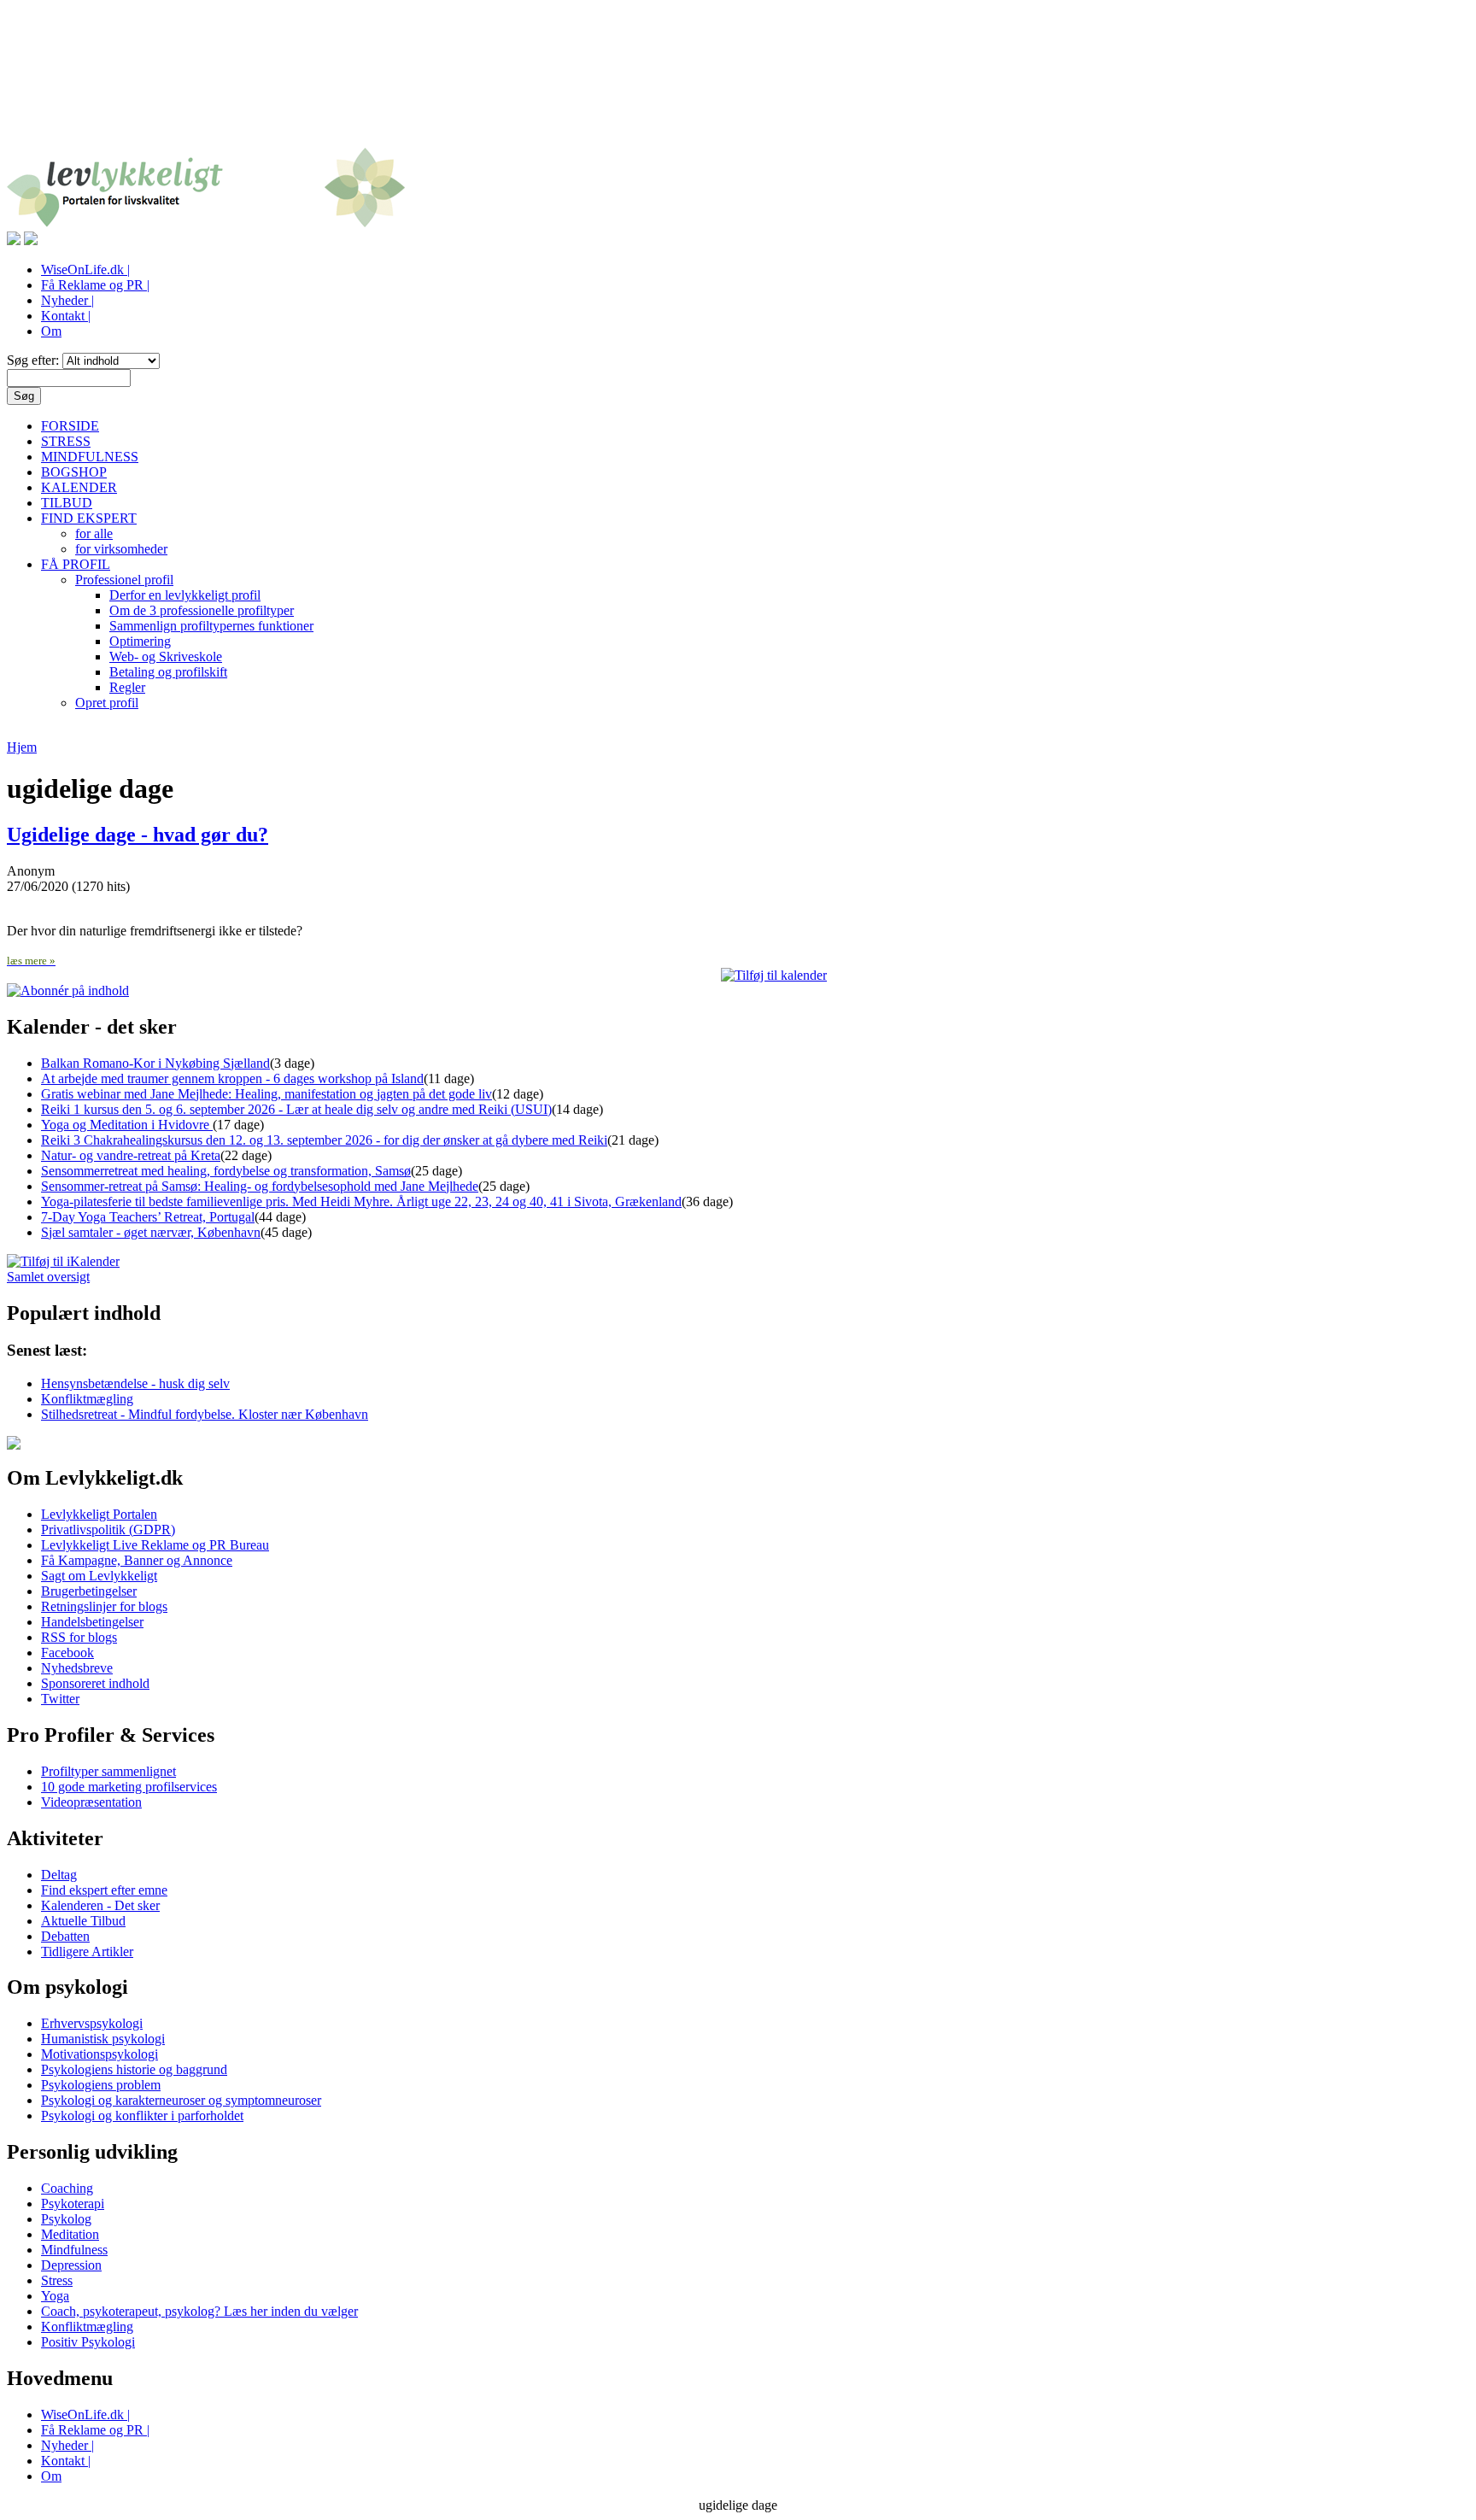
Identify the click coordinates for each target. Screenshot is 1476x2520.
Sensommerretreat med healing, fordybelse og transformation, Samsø (226, 1171)
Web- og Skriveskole (166, 656)
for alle (94, 533)
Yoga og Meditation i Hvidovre (127, 1125)
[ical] (774, 975)
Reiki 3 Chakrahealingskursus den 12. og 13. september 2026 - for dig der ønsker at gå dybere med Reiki (324, 1140)
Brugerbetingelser (89, 1591)
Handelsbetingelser (92, 1622)
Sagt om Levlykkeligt (99, 1576)
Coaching (67, 2188)
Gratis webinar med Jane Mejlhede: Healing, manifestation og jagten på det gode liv (266, 1094)
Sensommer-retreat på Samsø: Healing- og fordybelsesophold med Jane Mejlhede (260, 1186)
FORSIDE (70, 426)
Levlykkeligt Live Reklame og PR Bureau (155, 1545)
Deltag (59, 1875)
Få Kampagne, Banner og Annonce (137, 1560)
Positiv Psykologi (88, 2342)
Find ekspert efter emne (104, 1890)
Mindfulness (74, 2250)
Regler (127, 687)
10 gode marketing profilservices (129, 1787)
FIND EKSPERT (89, 518)
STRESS (66, 441)
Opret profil (107, 703)
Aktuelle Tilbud (83, 1921)
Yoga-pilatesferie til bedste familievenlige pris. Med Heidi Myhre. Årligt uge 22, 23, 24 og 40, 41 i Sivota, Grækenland (361, 1201)
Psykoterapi (73, 2204)
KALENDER (79, 487)
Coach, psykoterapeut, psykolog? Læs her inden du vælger (199, 2311)
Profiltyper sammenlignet (108, 1771)
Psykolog (66, 2219)
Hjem (22, 747)
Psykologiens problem (101, 2085)
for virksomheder (121, 549)
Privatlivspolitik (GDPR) (108, 1530)
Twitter (60, 1699)
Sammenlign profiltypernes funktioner (211, 626)
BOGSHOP (74, 472)
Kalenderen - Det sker (100, 1905)
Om (51, 331)
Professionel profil (124, 580)
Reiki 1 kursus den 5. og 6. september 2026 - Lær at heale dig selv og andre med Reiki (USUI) (296, 1109)
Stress (57, 2280)
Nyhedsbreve (77, 1668)
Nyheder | (67, 300)
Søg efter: (35, 360)
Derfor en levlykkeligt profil (185, 595)
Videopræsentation (91, 1802)
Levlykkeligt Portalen (99, 1514)
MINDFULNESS (90, 457)
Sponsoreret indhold (95, 1683)
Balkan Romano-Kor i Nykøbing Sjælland (155, 1063)
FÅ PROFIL (76, 564)
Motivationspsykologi (100, 2054)
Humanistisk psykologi (103, 2039)
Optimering (140, 641)
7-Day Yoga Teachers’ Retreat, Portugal (148, 1217)
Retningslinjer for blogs (104, 1606)
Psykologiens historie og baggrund (134, 2069)
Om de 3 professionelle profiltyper (202, 610)
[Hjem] (206, 223)
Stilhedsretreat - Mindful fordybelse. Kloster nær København (205, 1414)
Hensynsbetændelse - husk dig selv (135, 1383)
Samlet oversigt (48, 1277)
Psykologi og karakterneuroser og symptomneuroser (181, 2100)
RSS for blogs (79, 1637)
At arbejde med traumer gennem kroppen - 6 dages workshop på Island (232, 1078)
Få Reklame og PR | (95, 285)
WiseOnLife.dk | (85, 270)
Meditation (70, 2234)
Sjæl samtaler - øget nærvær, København (151, 1232)
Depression (71, 2265)
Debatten (65, 1936)
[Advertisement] (738, 84)
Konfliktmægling (87, 1399)
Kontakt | (66, 316)
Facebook (67, 1653)
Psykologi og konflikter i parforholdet (142, 2116)
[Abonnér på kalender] (63, 1261)
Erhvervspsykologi (92, 2023)
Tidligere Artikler (87, 1952)
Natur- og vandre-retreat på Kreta (131, 1155)
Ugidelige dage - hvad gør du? (138, 835)
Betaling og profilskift (168, 672)
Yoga (55, 2296)
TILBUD (67, 503)
